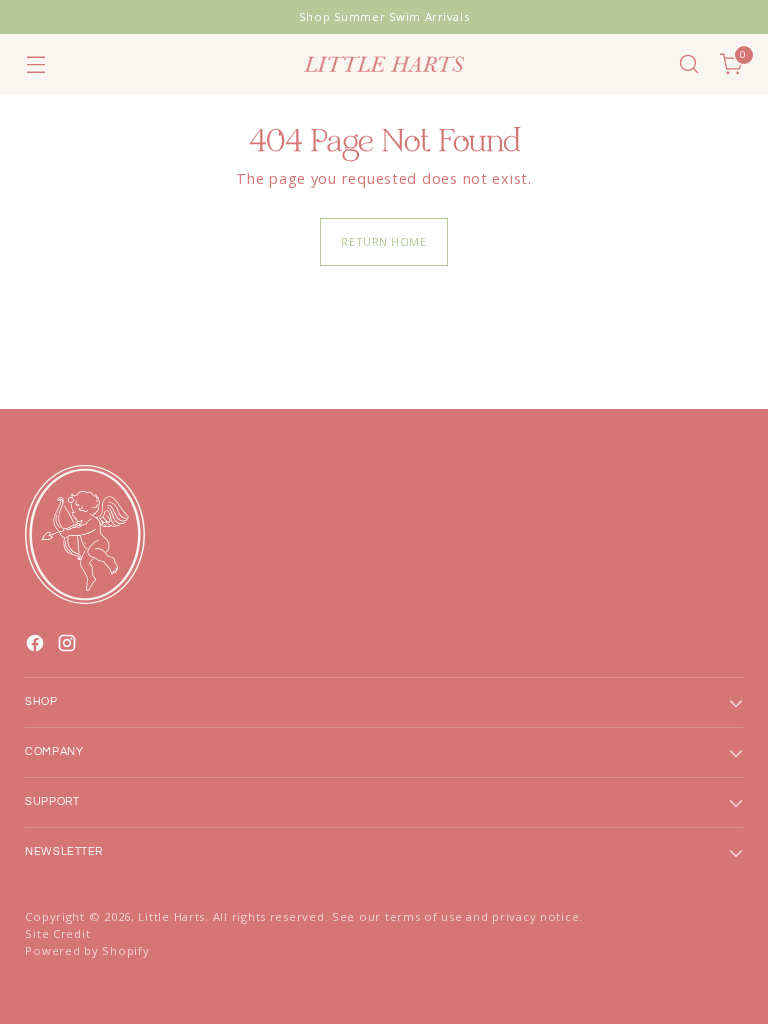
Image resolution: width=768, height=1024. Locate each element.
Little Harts (171, 916)
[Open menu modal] (35, 64)
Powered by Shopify (87, 950)
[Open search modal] (689, 64)
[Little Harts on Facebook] (37, 646)
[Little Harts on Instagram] (69, 646)
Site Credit (57, 933)
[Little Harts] (384, 64)
